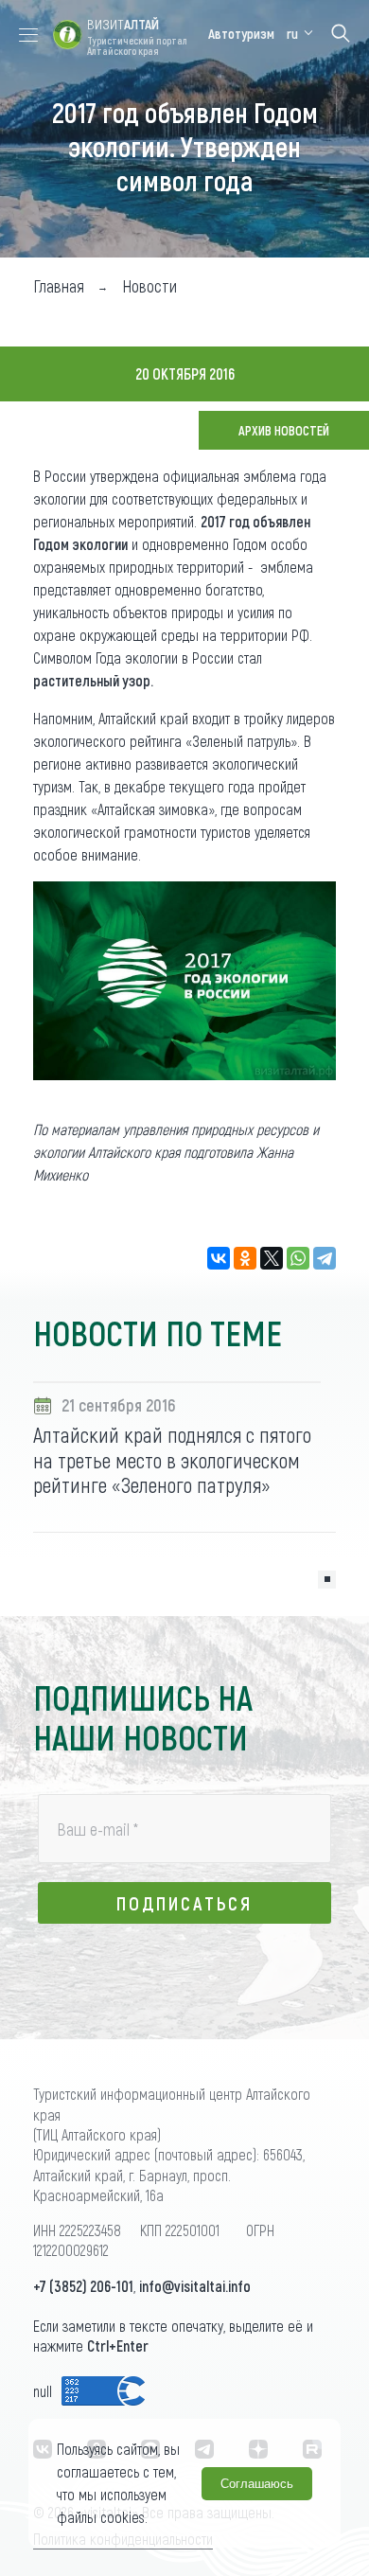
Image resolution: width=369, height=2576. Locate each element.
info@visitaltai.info (195, 2286)
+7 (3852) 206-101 (83, 2286)
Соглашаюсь (257, 2484)
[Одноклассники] (245, 1258)
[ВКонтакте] (219, 1258)
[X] (272, 1258)
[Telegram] (325, 1258)
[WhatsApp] (298, 1258)
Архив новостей (284, 430)
